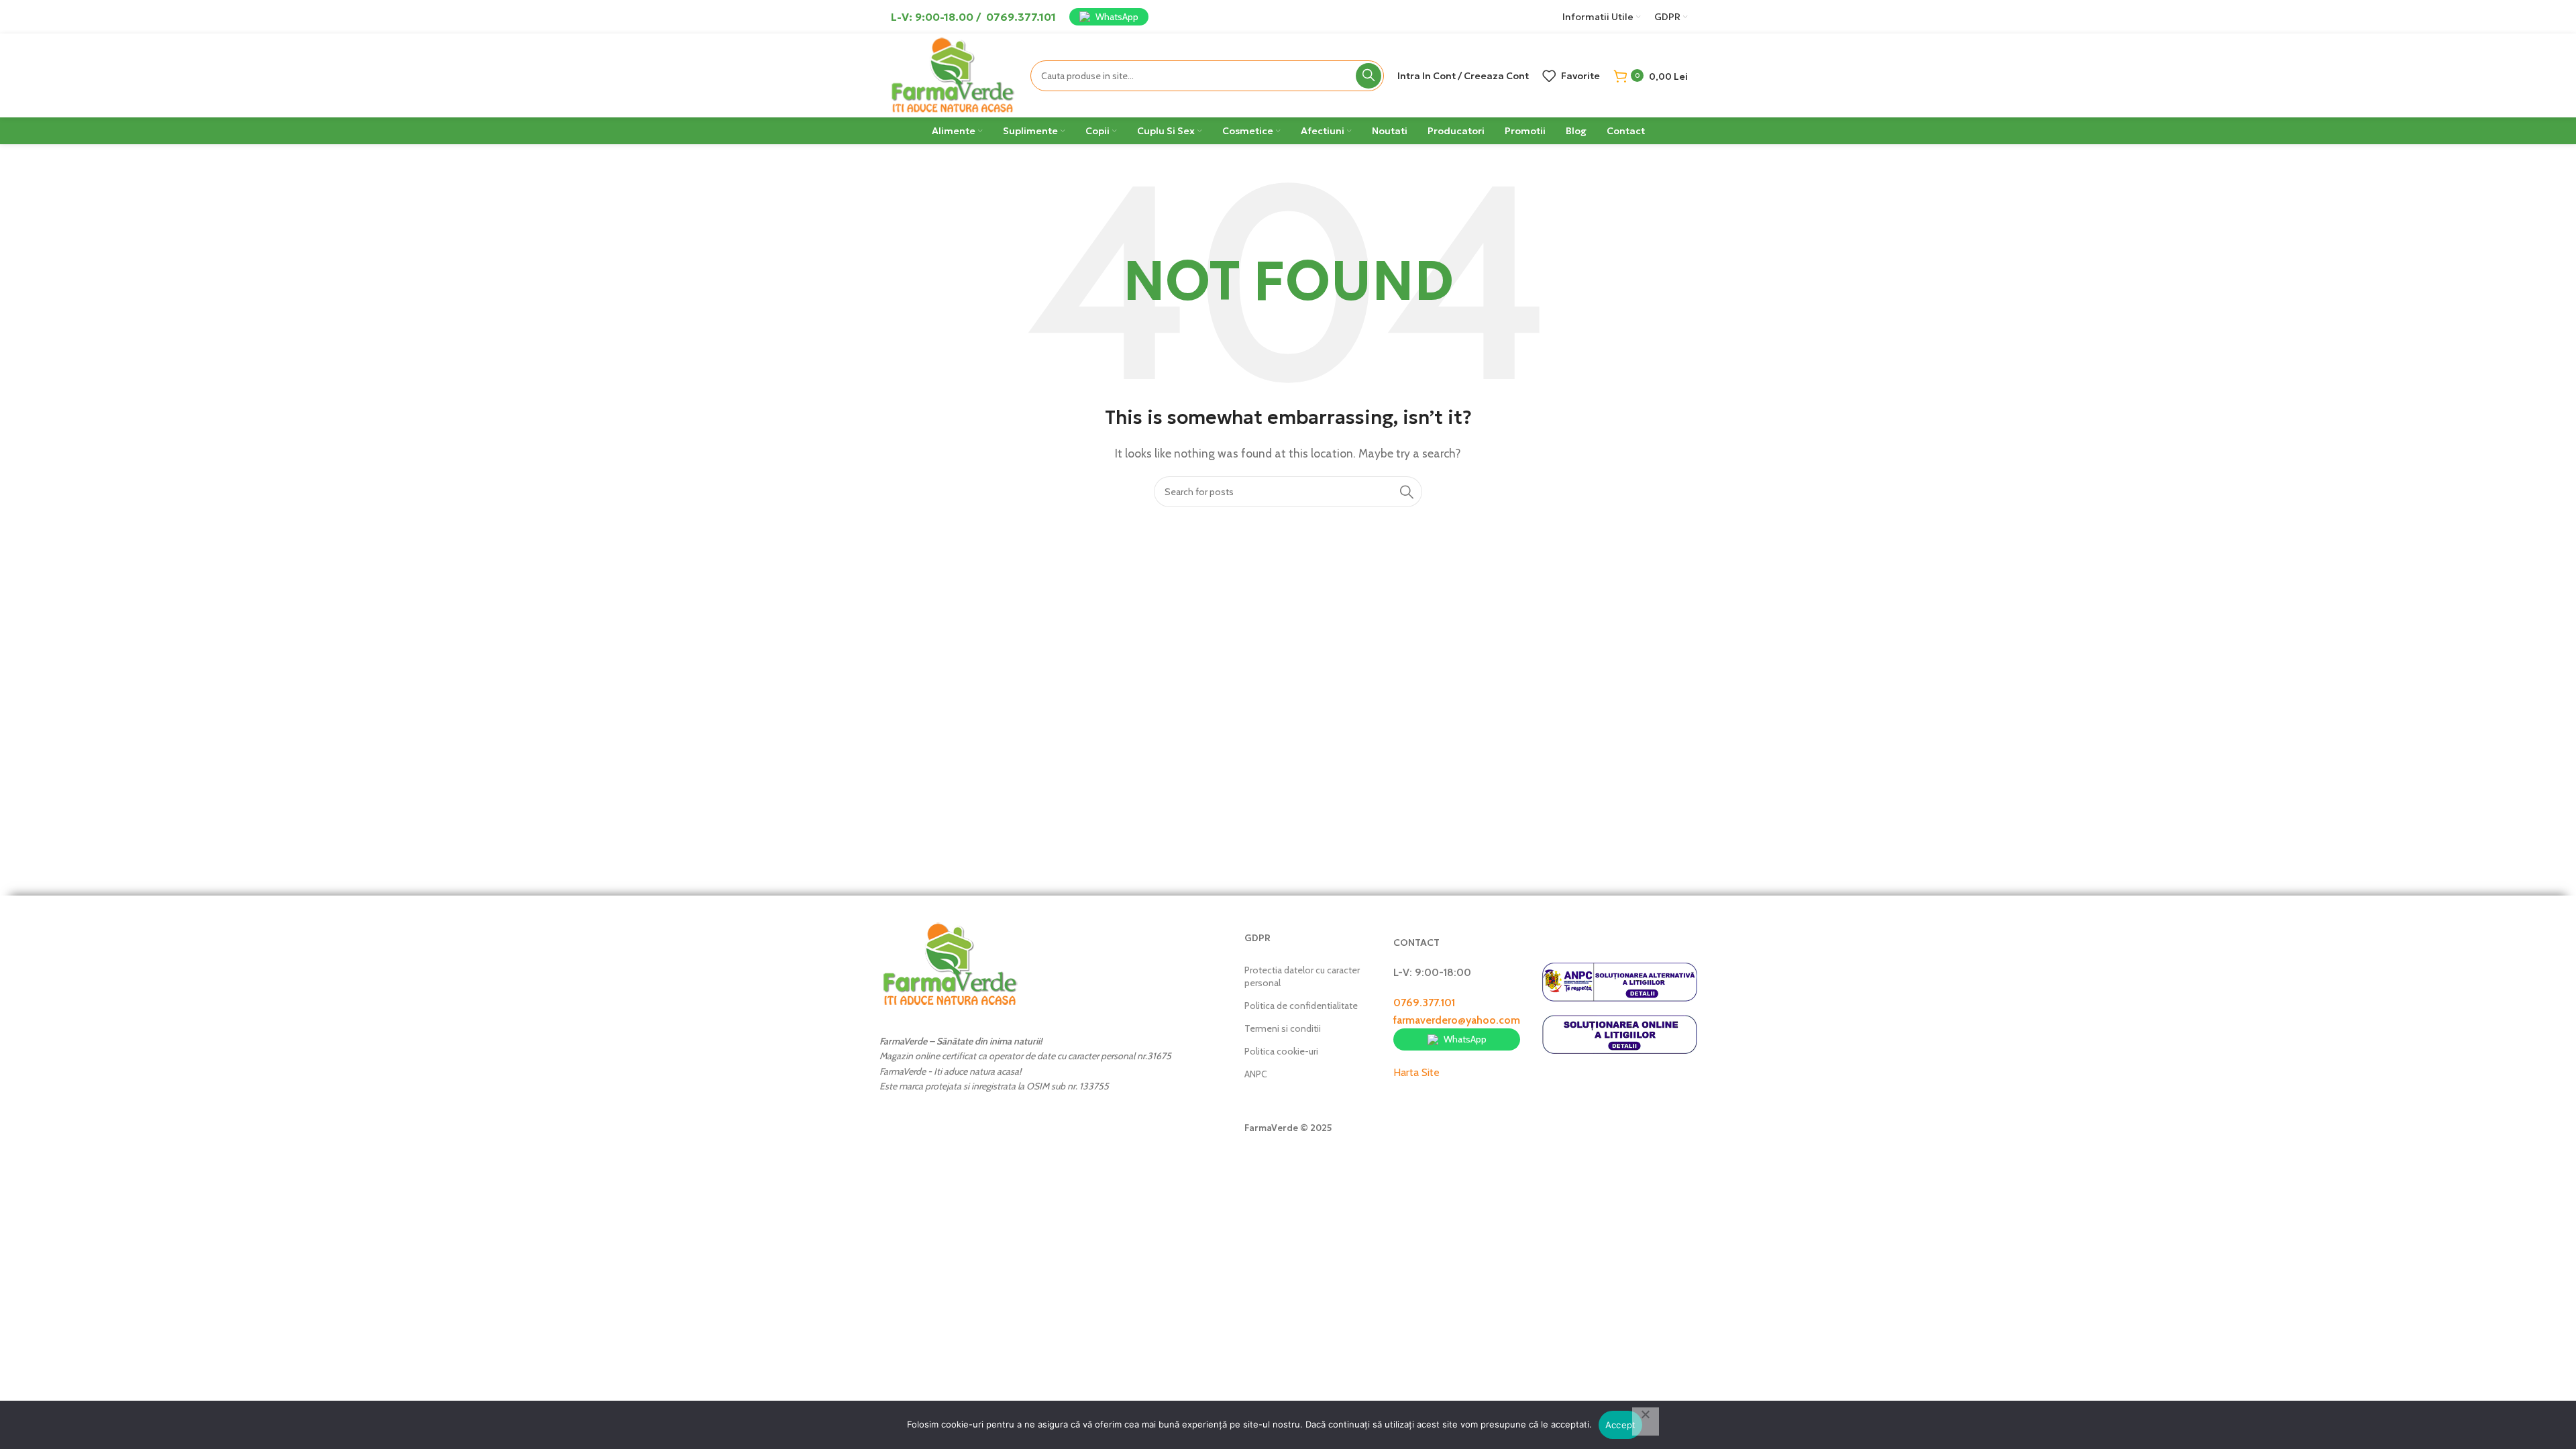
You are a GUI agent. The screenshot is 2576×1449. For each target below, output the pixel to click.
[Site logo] (953, 74)
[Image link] (950, 964)
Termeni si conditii (1283, 1028)
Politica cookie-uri (1281, 1051)
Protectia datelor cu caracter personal (1302, 976)
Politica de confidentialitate (1301, 1006)
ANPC (1256, 1074)
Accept (1621, 1425)
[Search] (1368, 76)
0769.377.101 (1424, 1003)
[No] (1646, 1421)
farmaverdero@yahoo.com (1457, 1020)
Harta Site (1416, 1072)
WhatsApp (1117, 17)
